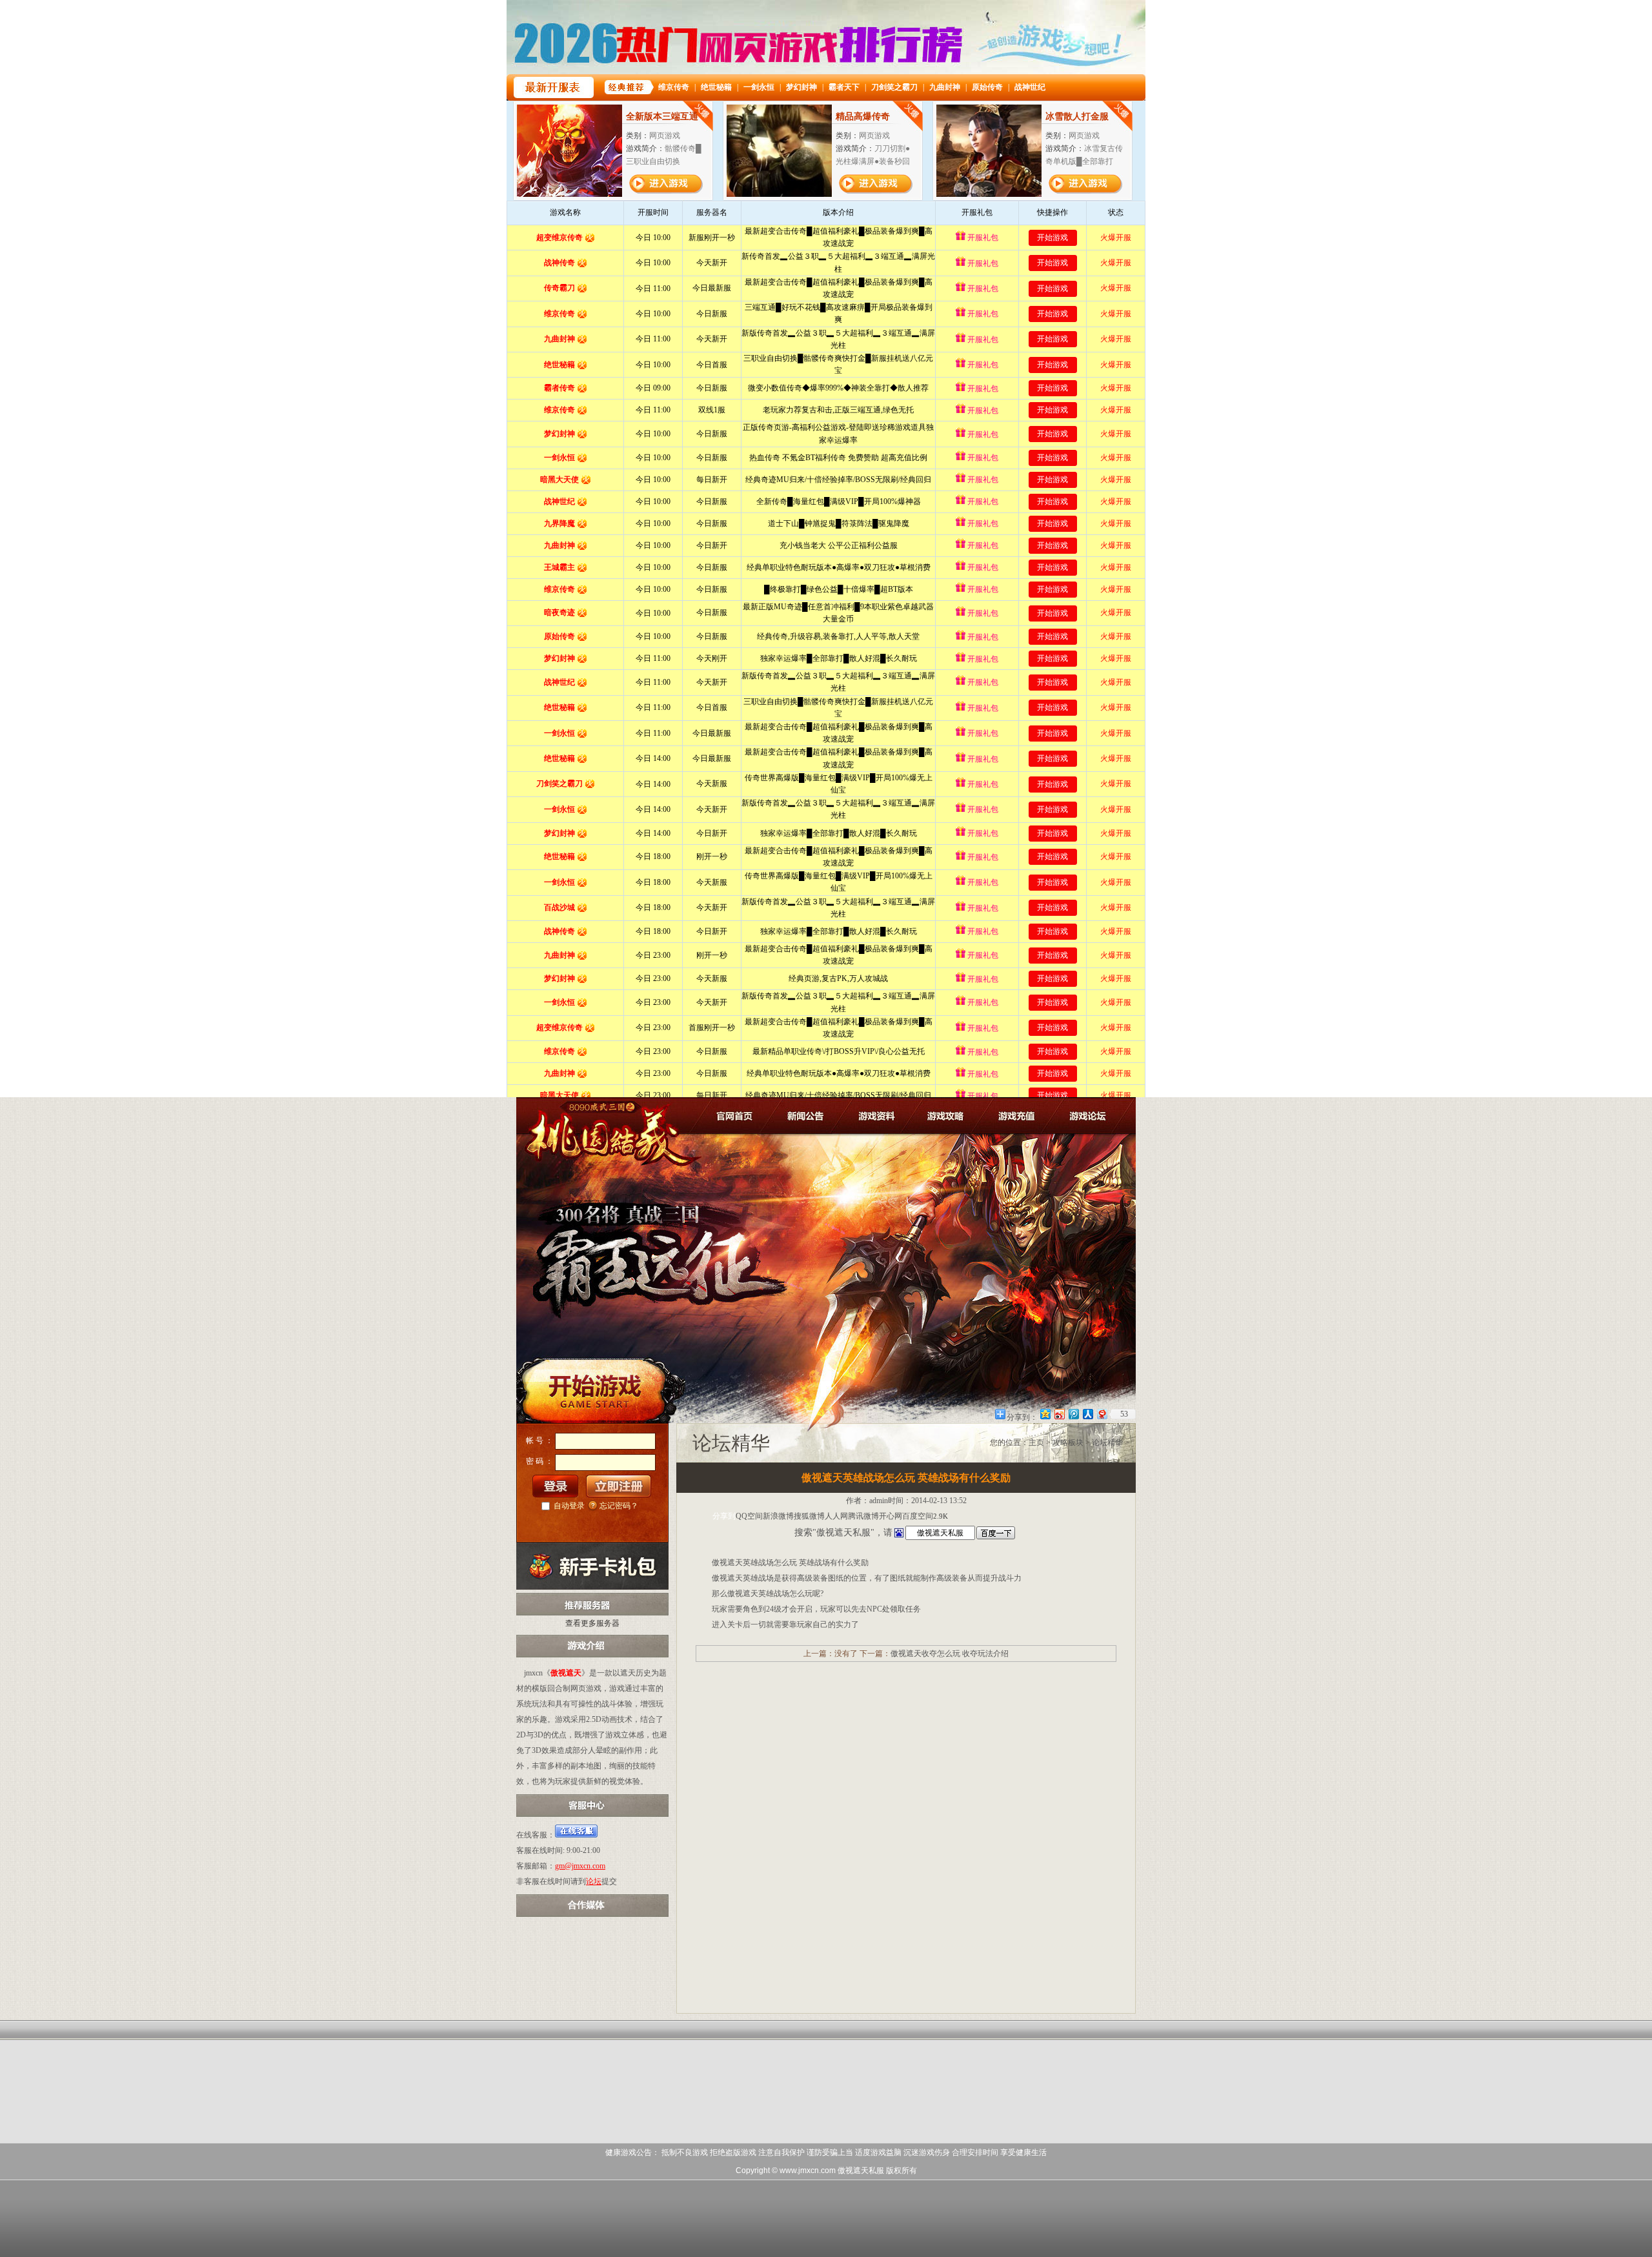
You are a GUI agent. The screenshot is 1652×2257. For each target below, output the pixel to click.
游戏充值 (1018, 1115)
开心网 (891, 1516)
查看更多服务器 (592, 1623)
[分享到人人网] (1087, 1414)
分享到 (724, 1516)
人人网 (836, 1516)
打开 (63, 2195)
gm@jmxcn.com (580, 1866)
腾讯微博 (863, 1516)
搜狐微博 (809, 1516)
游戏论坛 (1088, 1115)
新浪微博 (778, 1516)
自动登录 (569, 1506)
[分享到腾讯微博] (1073, 1414)
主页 (1036, 1442)
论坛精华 (1107, 1442)
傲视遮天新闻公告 (807, 1115)
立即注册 (619, 1486)
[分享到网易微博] (1102, 1414)
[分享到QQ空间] (1045, 1414)
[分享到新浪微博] (1059, 1414)
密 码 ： (539, 1461)
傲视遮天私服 (861, 2171)
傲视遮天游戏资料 (877, 1115)
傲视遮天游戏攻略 (948, 1115)
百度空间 (918, 1516)
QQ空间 (749, 1516)
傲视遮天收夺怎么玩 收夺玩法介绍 (950, 1654)
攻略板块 (1068, 1442)
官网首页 (737, 1115)
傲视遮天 (600, 1126)
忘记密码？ (619, 1506)
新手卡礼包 (592, 1566)
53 (1124, 1414)
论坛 (594, 1881)
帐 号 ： (539, 1441)
